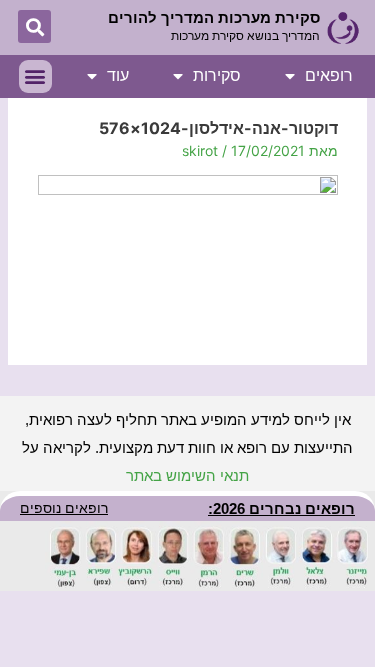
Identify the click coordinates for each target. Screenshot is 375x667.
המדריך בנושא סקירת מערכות (245, 36)
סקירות (217, 75)
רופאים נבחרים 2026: (281, 508)
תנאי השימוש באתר (187, 475)
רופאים (329, 75)
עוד (118, 75)
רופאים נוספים (64, 508)
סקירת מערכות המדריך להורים (214, 17)
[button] (34, 26)
